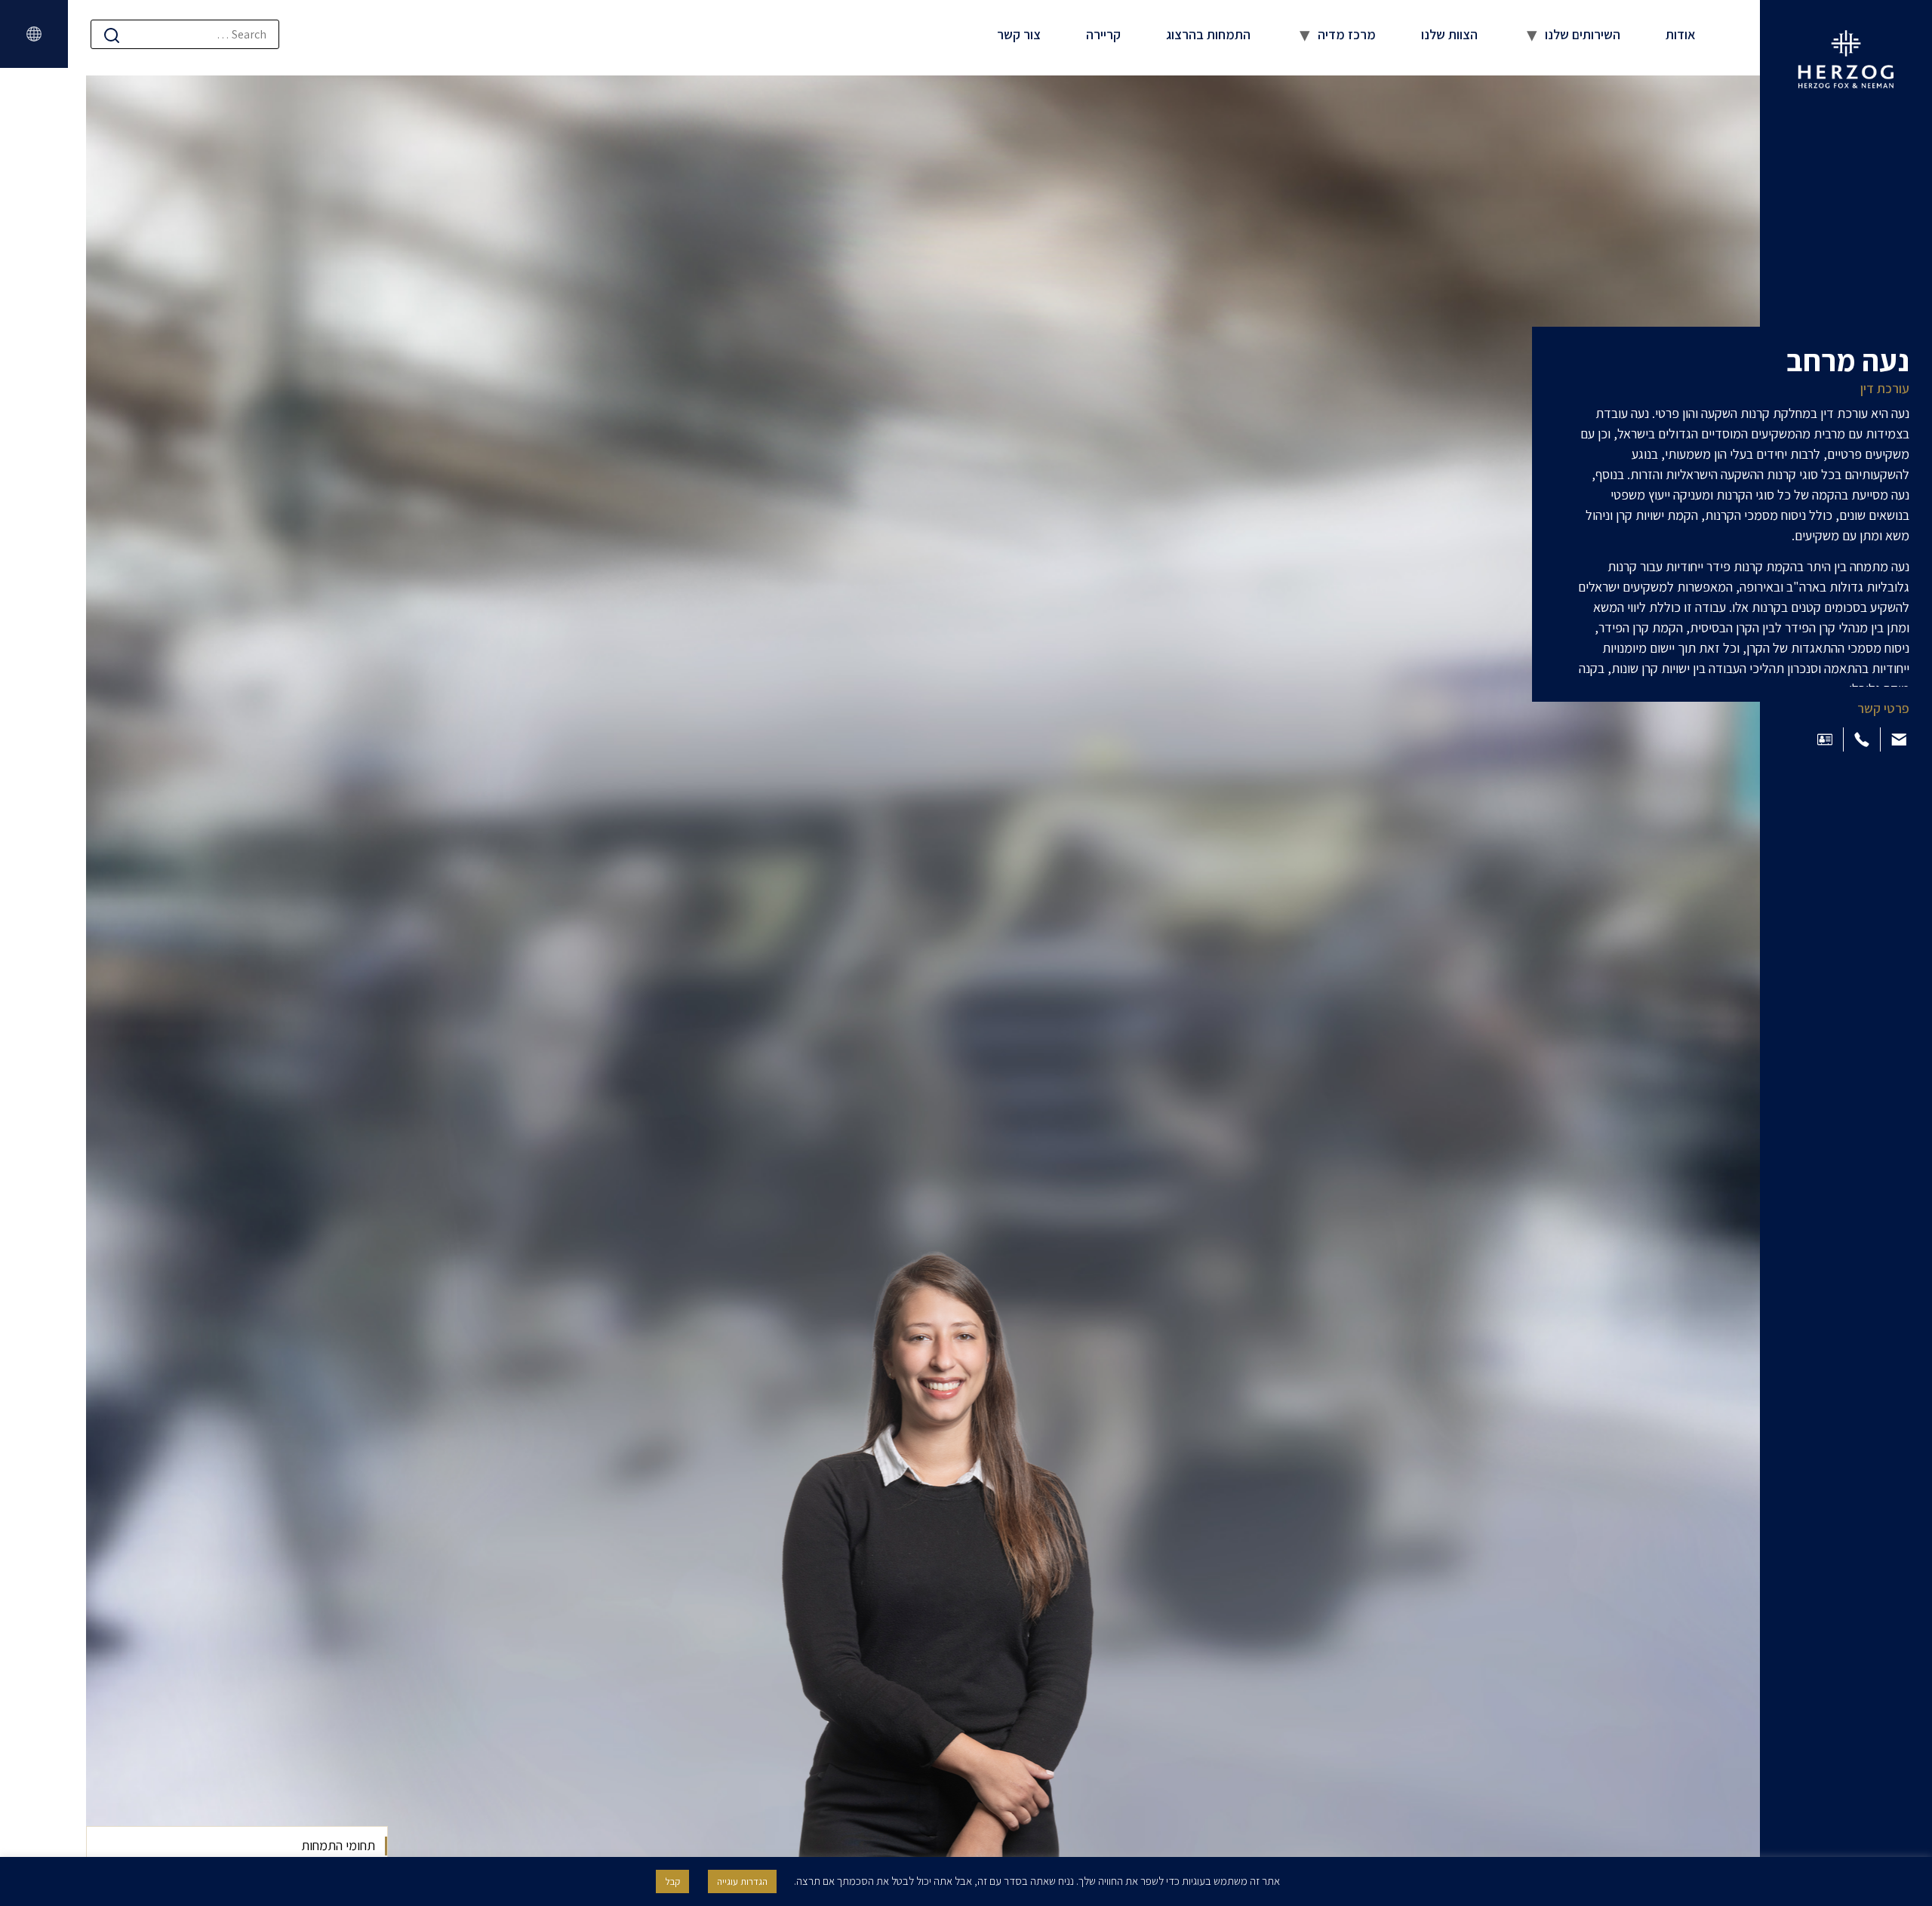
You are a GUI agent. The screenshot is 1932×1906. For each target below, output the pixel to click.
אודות (1681, 34)
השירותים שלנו (1583, 34)
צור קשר (1019, 34)
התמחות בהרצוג (1208, 34)
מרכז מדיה (1347, 34)
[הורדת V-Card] (1825, 739)
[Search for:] (185, 34)
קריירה (1103, 34)
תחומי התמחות (338, 1845)
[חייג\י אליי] (1862, 739)
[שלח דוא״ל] (1899, 739)
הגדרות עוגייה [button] (742, 1881)
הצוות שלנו (1449, 34)
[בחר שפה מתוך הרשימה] (34, 34)
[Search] (112, 35)
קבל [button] (672, 1881)
